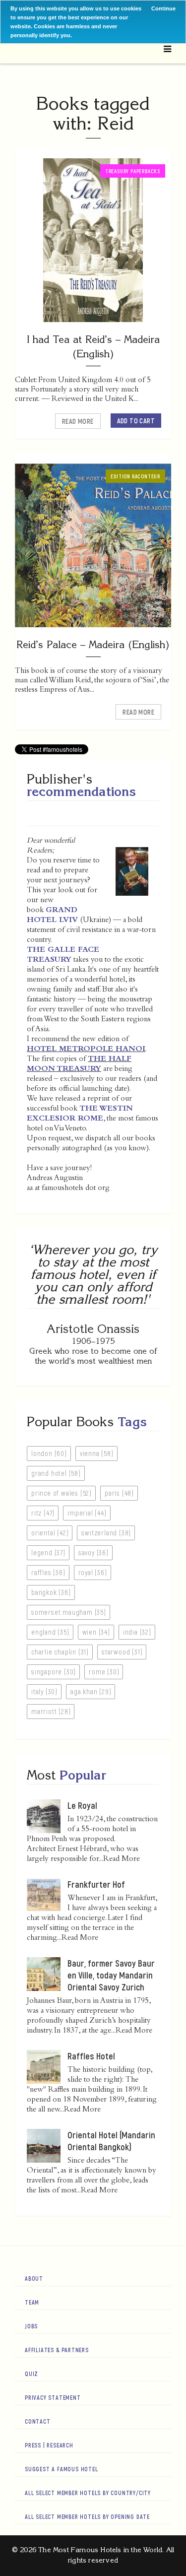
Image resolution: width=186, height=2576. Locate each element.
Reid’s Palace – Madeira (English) (93, 644)
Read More (78, 421)
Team (32, 2302)
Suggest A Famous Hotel (62, 2469)
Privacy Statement (53, 2397)
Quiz (31, 2374)
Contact (38, 2421)
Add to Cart (136, 421)
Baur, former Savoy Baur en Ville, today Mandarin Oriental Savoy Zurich (111, 1975)
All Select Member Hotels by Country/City (88, 2493)
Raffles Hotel (91, 2056)
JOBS (31, 2326)
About (34, 2278)
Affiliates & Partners (57, 2350)
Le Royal (82, 1805)
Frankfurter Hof (96, 1884)
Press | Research (49, 2445)
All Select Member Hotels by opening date (87, 2516)
